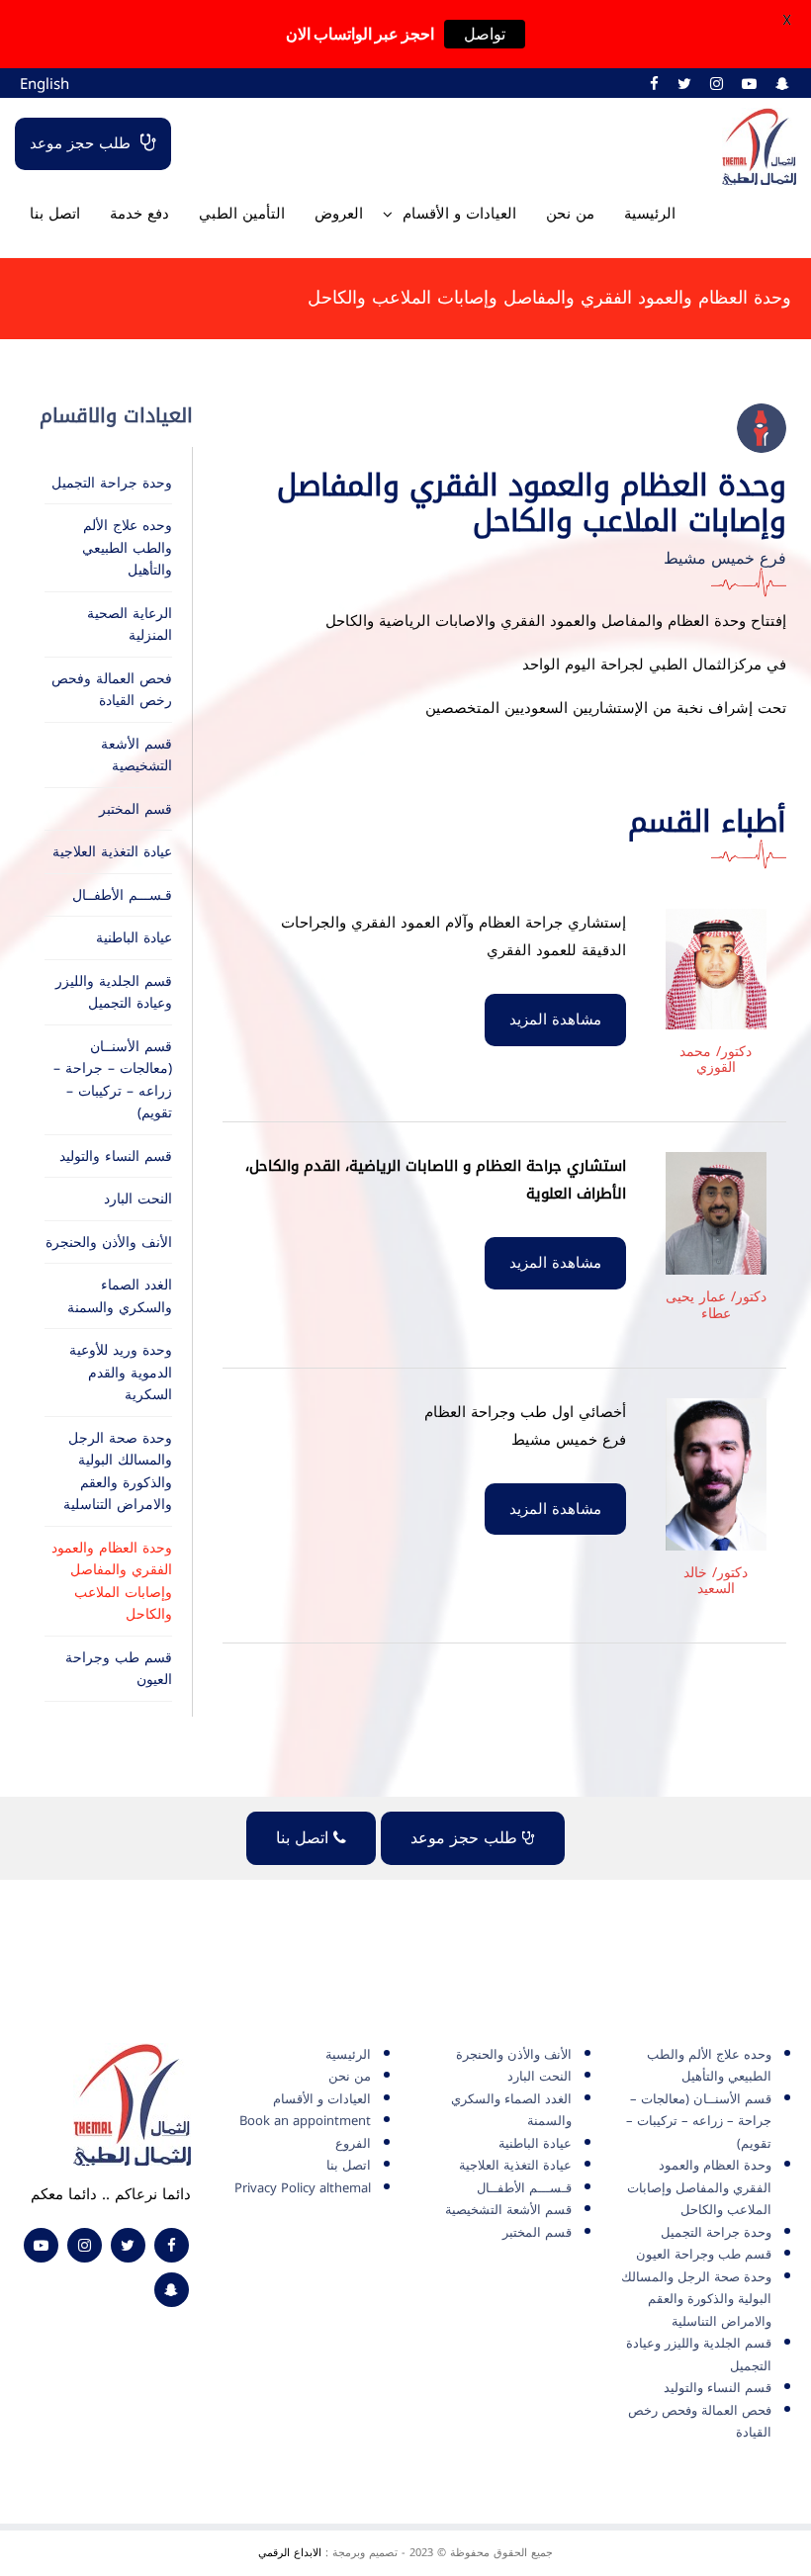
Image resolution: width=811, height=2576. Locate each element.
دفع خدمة (139, 214)
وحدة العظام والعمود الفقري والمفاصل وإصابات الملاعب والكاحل (112, 1582)
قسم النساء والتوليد (116, 1156)
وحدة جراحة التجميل (112, 483)
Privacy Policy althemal (303, 2188)
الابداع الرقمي (290, 2553)
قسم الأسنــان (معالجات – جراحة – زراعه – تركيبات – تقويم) (113, 1080)
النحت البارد (138, 1199)
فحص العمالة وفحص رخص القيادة (112, 690)
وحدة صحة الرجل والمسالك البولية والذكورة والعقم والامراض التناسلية (118, 1472)
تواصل (485, 34)
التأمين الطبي (242, 214)
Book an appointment (305, 2121)
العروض (339, 214)
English (45, 84)
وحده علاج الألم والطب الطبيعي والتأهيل (127, 548)
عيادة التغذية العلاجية (112, 852)
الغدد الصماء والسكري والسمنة (120, 1296)
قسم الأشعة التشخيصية (136, 755)
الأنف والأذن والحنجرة (109, 1243)
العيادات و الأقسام (459, 214)
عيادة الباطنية (134, 938)
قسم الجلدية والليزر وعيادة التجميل (114, 993)
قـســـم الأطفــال (122, 895)
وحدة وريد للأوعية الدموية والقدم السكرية (121, 1373)
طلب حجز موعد (80, 143)
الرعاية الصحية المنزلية (130, 625)
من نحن (570, 214)
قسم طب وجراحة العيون (119, 1669)
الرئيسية (650, 214)
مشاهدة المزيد (555, 1020)
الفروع (353, 2143)
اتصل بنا (55, 214)
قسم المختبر (135, 809)
